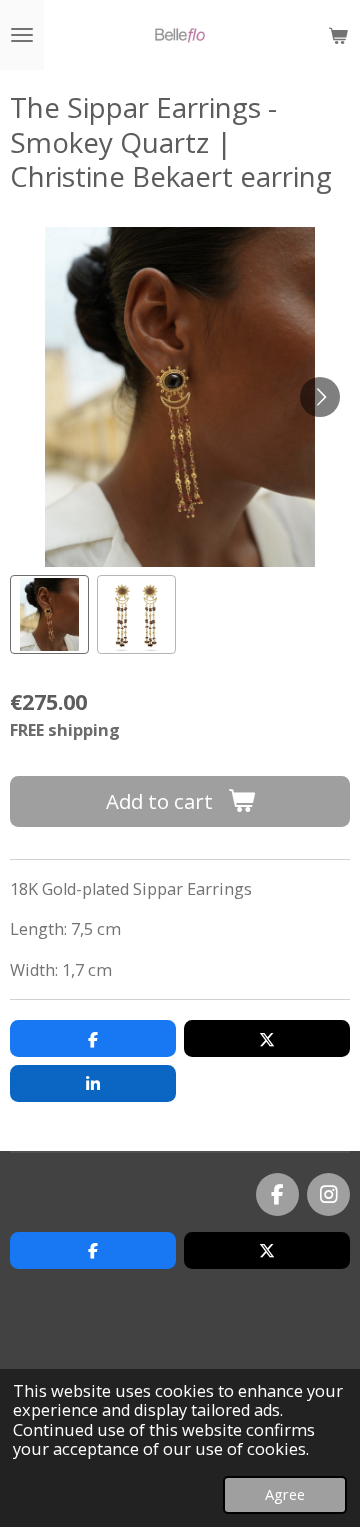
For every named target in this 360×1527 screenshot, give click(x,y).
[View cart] (338, 35)
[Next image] (320, 397)
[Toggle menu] (22, 35)
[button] (49, 614)
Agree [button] (285, 1494)
